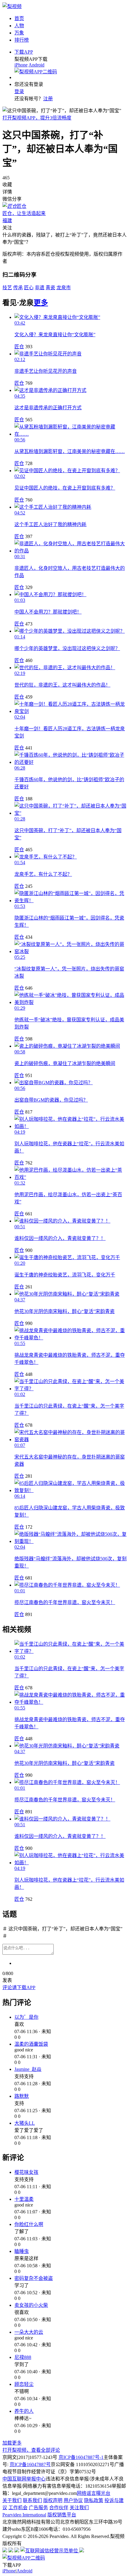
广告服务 (38, 2508)
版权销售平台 (62, 2515)
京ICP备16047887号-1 (81, 2457)
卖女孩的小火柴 (31, 2305)
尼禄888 (23, 2357)
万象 (19, 33)
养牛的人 (24, 2411)
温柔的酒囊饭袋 (31, 2044)
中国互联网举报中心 (24, 2479)
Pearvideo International (24, 2515)
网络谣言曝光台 (94, 2493)
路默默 (22, 2096)
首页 (19, 18)
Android (36, 65)
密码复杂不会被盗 (34, 2278)
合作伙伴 (59, 2508)
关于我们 (12, 2500)
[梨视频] (12, 6)
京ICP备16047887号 (30, 2464)
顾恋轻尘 (24, 2384)
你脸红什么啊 (29, 2224)
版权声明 (53, 2500)
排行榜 (22, 40)
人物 (19, 26)
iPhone (21, 65)
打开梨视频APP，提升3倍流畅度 (37, 118)
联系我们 (32, 2500)
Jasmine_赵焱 (28, 2069)
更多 (41, 303)
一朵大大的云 (29, 2332)
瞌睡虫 (22, 2251)
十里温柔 (24, 2199)
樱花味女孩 (26, 2172)
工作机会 (18, 2508)
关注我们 (79, 2508)
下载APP (24, 52)
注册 (48, 99)
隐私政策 (94, 2500)
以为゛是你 (26, 2017)
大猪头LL (25, 2123)
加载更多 (12, 2443)
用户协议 (73, 2500)
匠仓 (19, 347)
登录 (19, 91)
